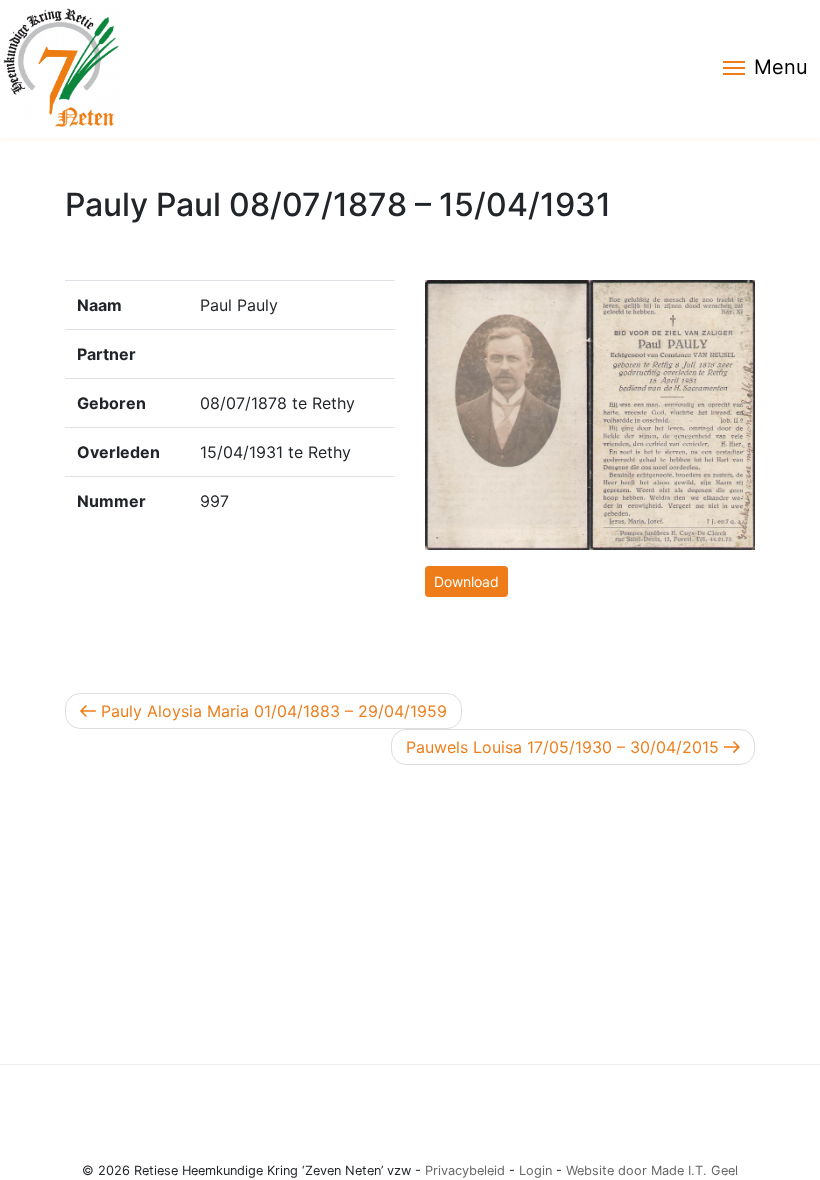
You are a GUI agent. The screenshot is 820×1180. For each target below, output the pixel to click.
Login (535, 1170)
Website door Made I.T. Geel (652, 1170)
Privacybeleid (465, 1170)
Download (466, 581)
